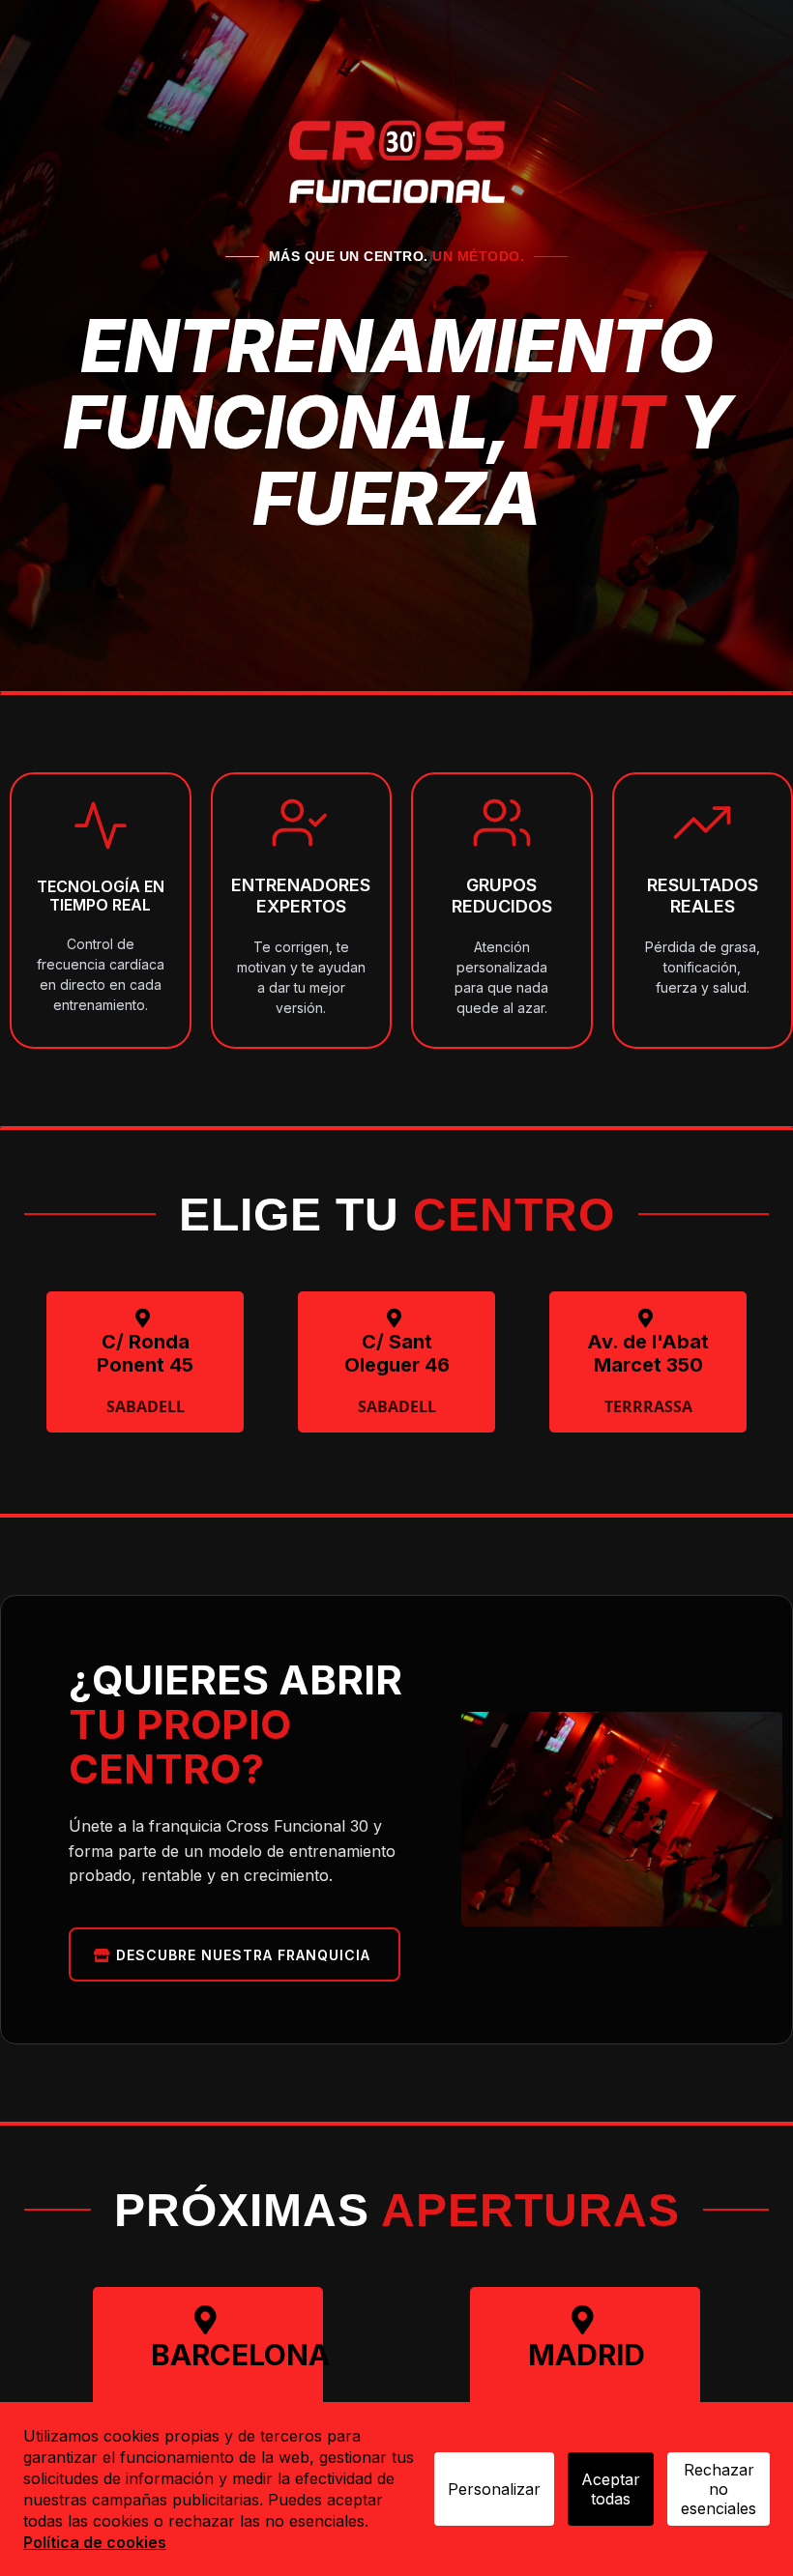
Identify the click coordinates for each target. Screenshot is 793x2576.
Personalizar (494, 2489)
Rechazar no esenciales (719, 2489)
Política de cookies (95, 2542)
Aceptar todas (611, 2489)
